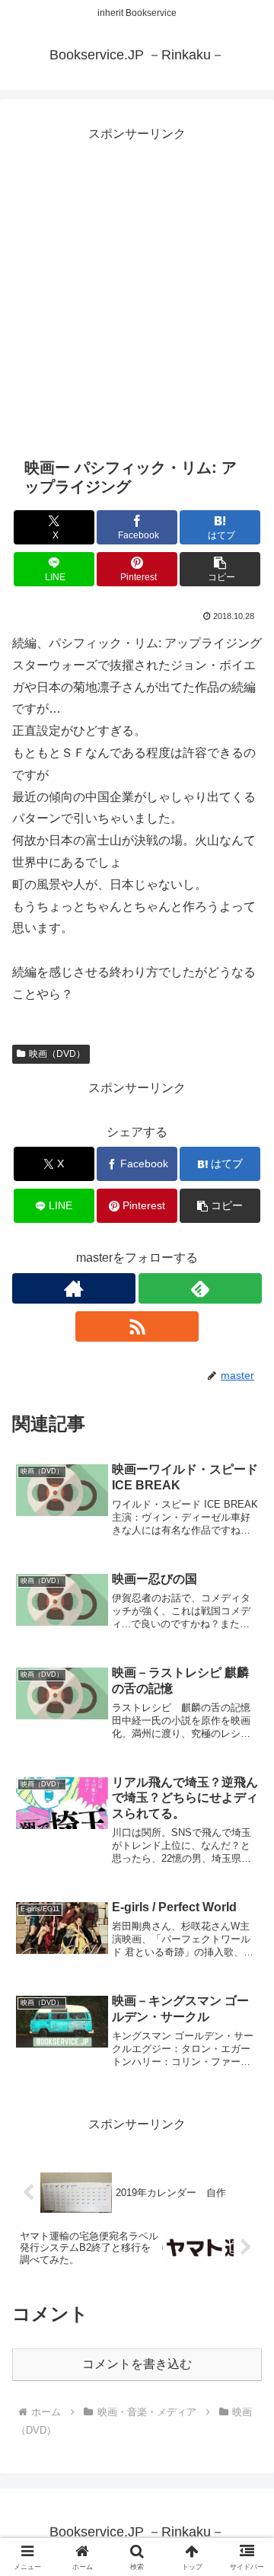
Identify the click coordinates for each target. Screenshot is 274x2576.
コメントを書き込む (137, 2364)
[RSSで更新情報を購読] (137, 1326)
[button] (220, 569)
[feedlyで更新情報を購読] (200, 1288)
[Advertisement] (137, 282)
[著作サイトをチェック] (74, 1288)
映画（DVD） (57, 1054)
